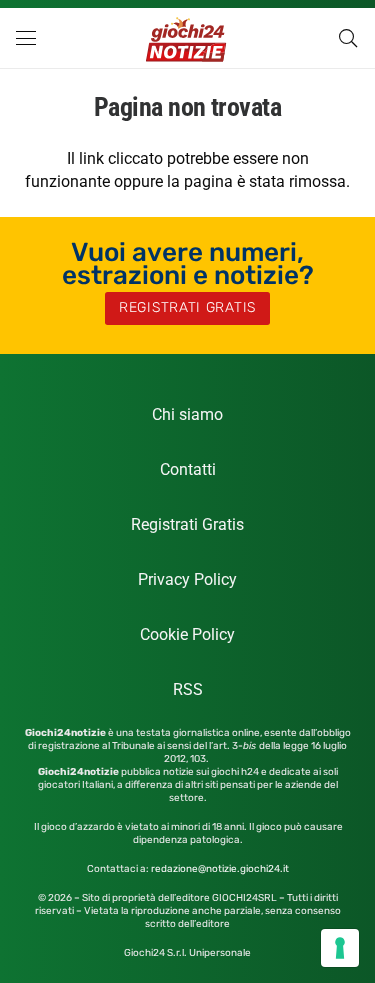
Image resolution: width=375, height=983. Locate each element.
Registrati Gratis (187, 524)
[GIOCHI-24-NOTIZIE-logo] (187, 38)
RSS (188, 689)
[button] (26, 38)
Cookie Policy (187, 634)
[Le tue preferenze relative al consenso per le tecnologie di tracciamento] (340, 948)
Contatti (188, 469)
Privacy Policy (187, 579)
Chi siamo (187, 414)
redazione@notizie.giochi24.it (220, 869)
